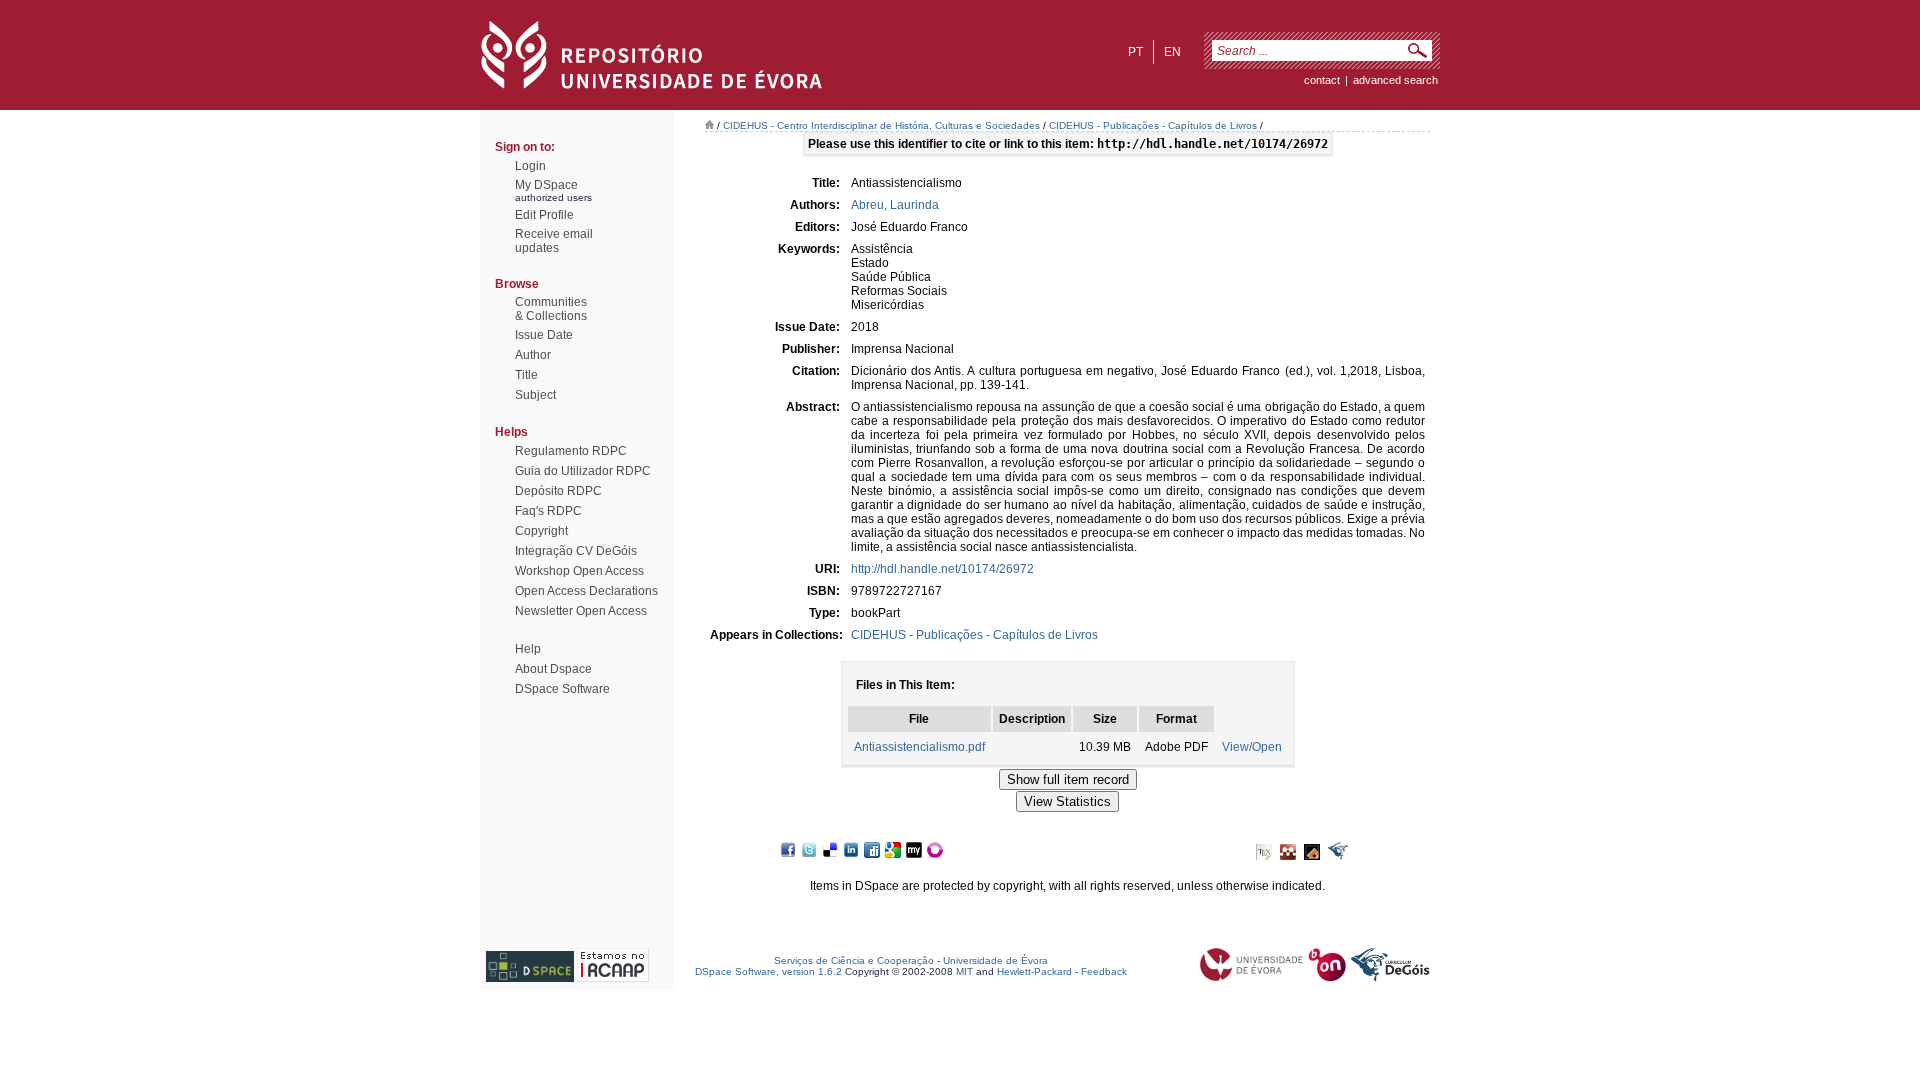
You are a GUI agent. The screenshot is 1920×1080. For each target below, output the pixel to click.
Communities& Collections (551, 309)
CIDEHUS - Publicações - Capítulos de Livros (1153, 125)
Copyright (541, 531)
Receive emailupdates (554, 241)
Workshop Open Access (579, 571)
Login (530, 166)
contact (1322, 80)
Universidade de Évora (995, 960)
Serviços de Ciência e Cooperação (854, 960)
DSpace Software (562, 689)
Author (533, 355)
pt (1135, 52)
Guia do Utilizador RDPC (583, 471)
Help (528, 649)
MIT (964, 971)
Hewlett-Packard (1034, 971)
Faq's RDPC (548, 511)
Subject (535, 395)
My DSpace (546, 185)
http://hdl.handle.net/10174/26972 (942, 569)
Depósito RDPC (558, 491)
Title (526, 375)
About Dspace (553, 669)
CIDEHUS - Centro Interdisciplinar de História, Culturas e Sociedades (881, 125)
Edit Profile (544, 215)
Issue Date (544, 335)
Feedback (1104, 971)
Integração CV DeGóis (576, 551)
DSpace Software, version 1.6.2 (768, 971)
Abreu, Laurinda (895, 205)
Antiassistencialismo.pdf (919, 747)
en (1172, 52)
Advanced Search (1395, 80)
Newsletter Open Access (581, 611)
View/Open (1252, 747)
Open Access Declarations (586, 591)
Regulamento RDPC (571, 451)
